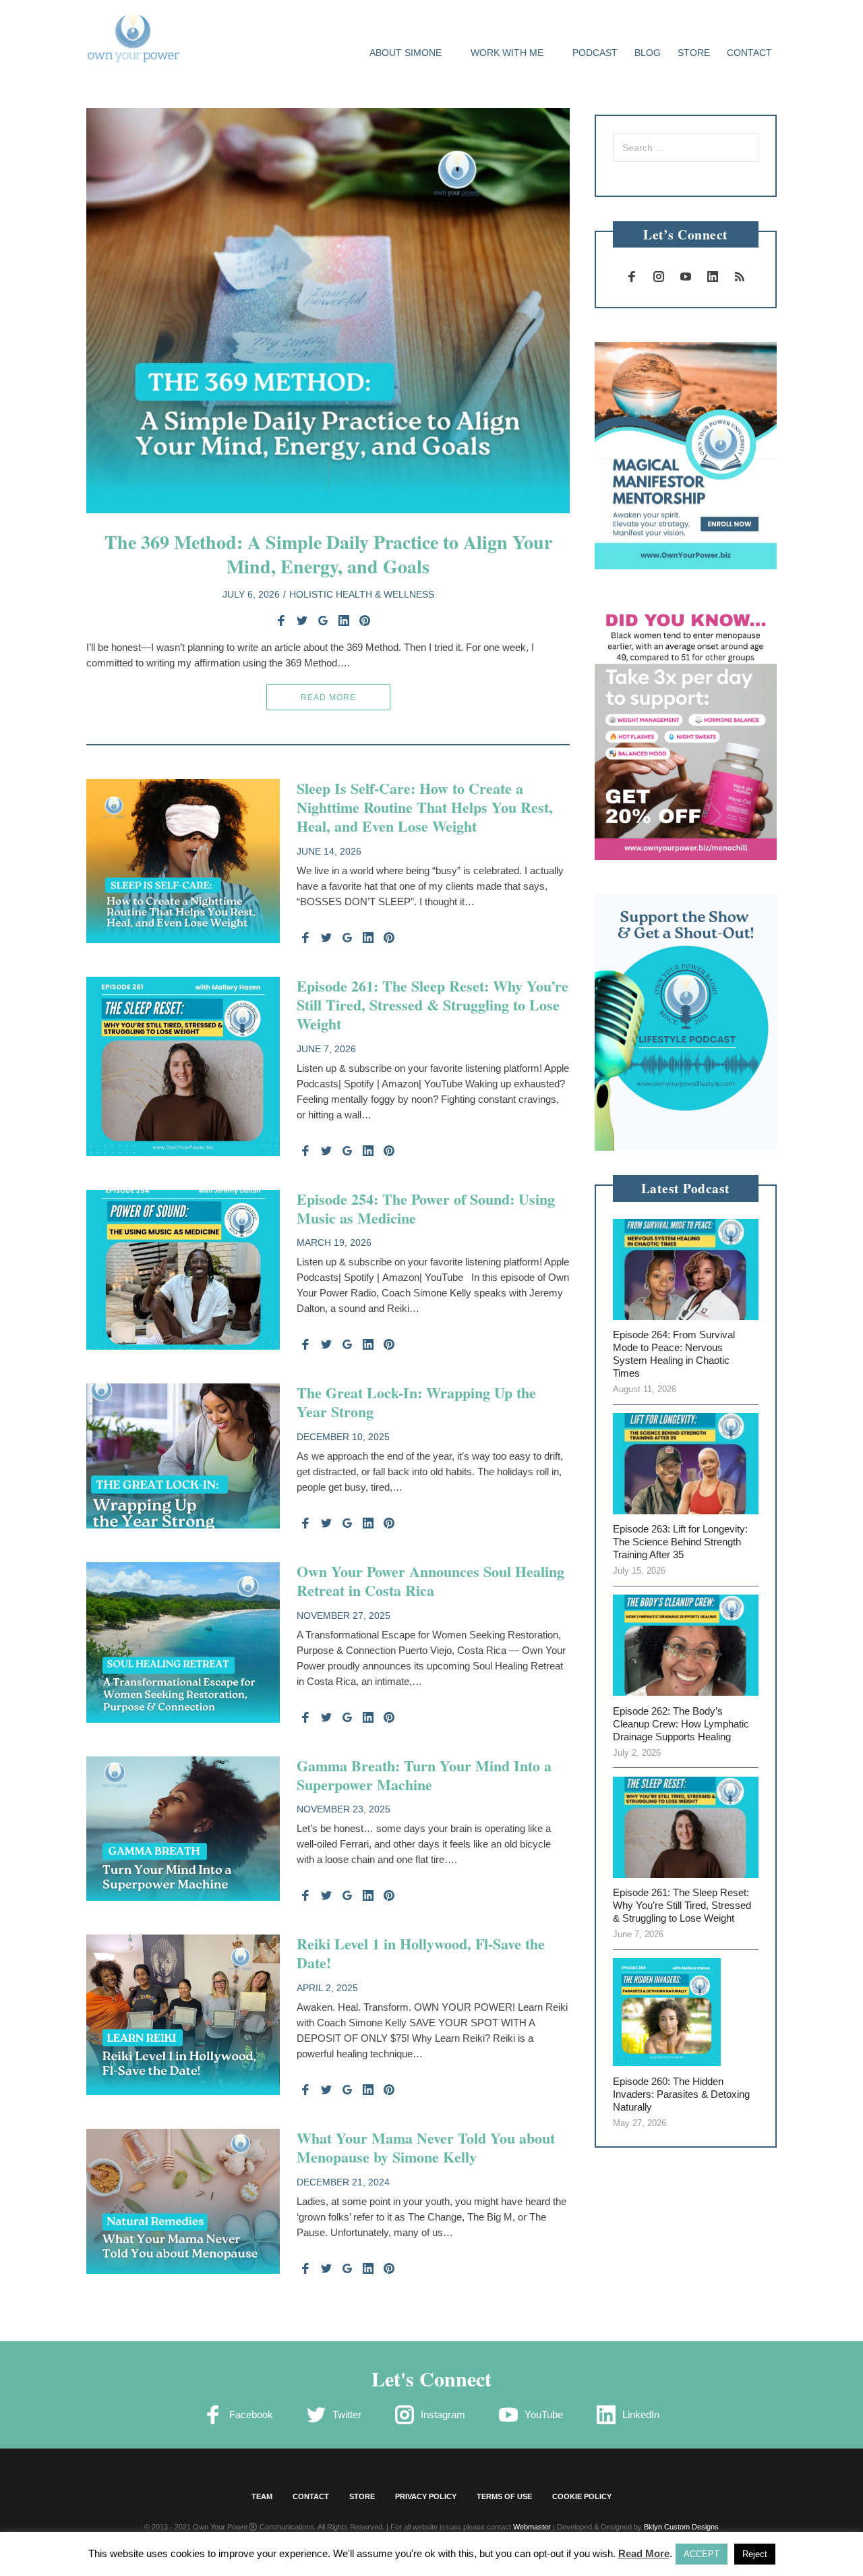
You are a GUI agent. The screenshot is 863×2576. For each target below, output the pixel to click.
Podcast (595, 53)
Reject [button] (755, 2554)
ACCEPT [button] (702, 2554)
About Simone (406, 53)
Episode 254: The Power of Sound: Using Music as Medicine (426, 1208)
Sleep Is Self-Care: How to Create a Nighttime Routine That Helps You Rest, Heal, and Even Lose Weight (425, 807)
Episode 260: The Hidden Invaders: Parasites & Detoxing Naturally (681, 2094)
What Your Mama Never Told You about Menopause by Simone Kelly (428, 2147)
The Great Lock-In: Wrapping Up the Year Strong (416, 1402)
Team (262, 2496)
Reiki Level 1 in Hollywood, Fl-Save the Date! (421, 1953)
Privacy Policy (426, 2496)
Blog (648, 53)
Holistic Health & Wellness (362, 594)
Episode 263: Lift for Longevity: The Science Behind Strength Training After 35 (680, 1542)
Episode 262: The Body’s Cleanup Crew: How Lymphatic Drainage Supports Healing (681, 1724)
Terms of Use (504, 2496)
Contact (749, 53)
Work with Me (507, 53)
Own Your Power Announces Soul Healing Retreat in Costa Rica (430, 1581)
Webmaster (532, 2527)
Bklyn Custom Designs (681, 2527)
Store (694, 53)
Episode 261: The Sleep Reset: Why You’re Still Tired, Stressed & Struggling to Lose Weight (433, 1005)
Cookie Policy (582, 2496)
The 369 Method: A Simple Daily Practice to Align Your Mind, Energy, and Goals (328, 554)
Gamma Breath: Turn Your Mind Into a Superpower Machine (424, 1775)
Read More (328, 697)
